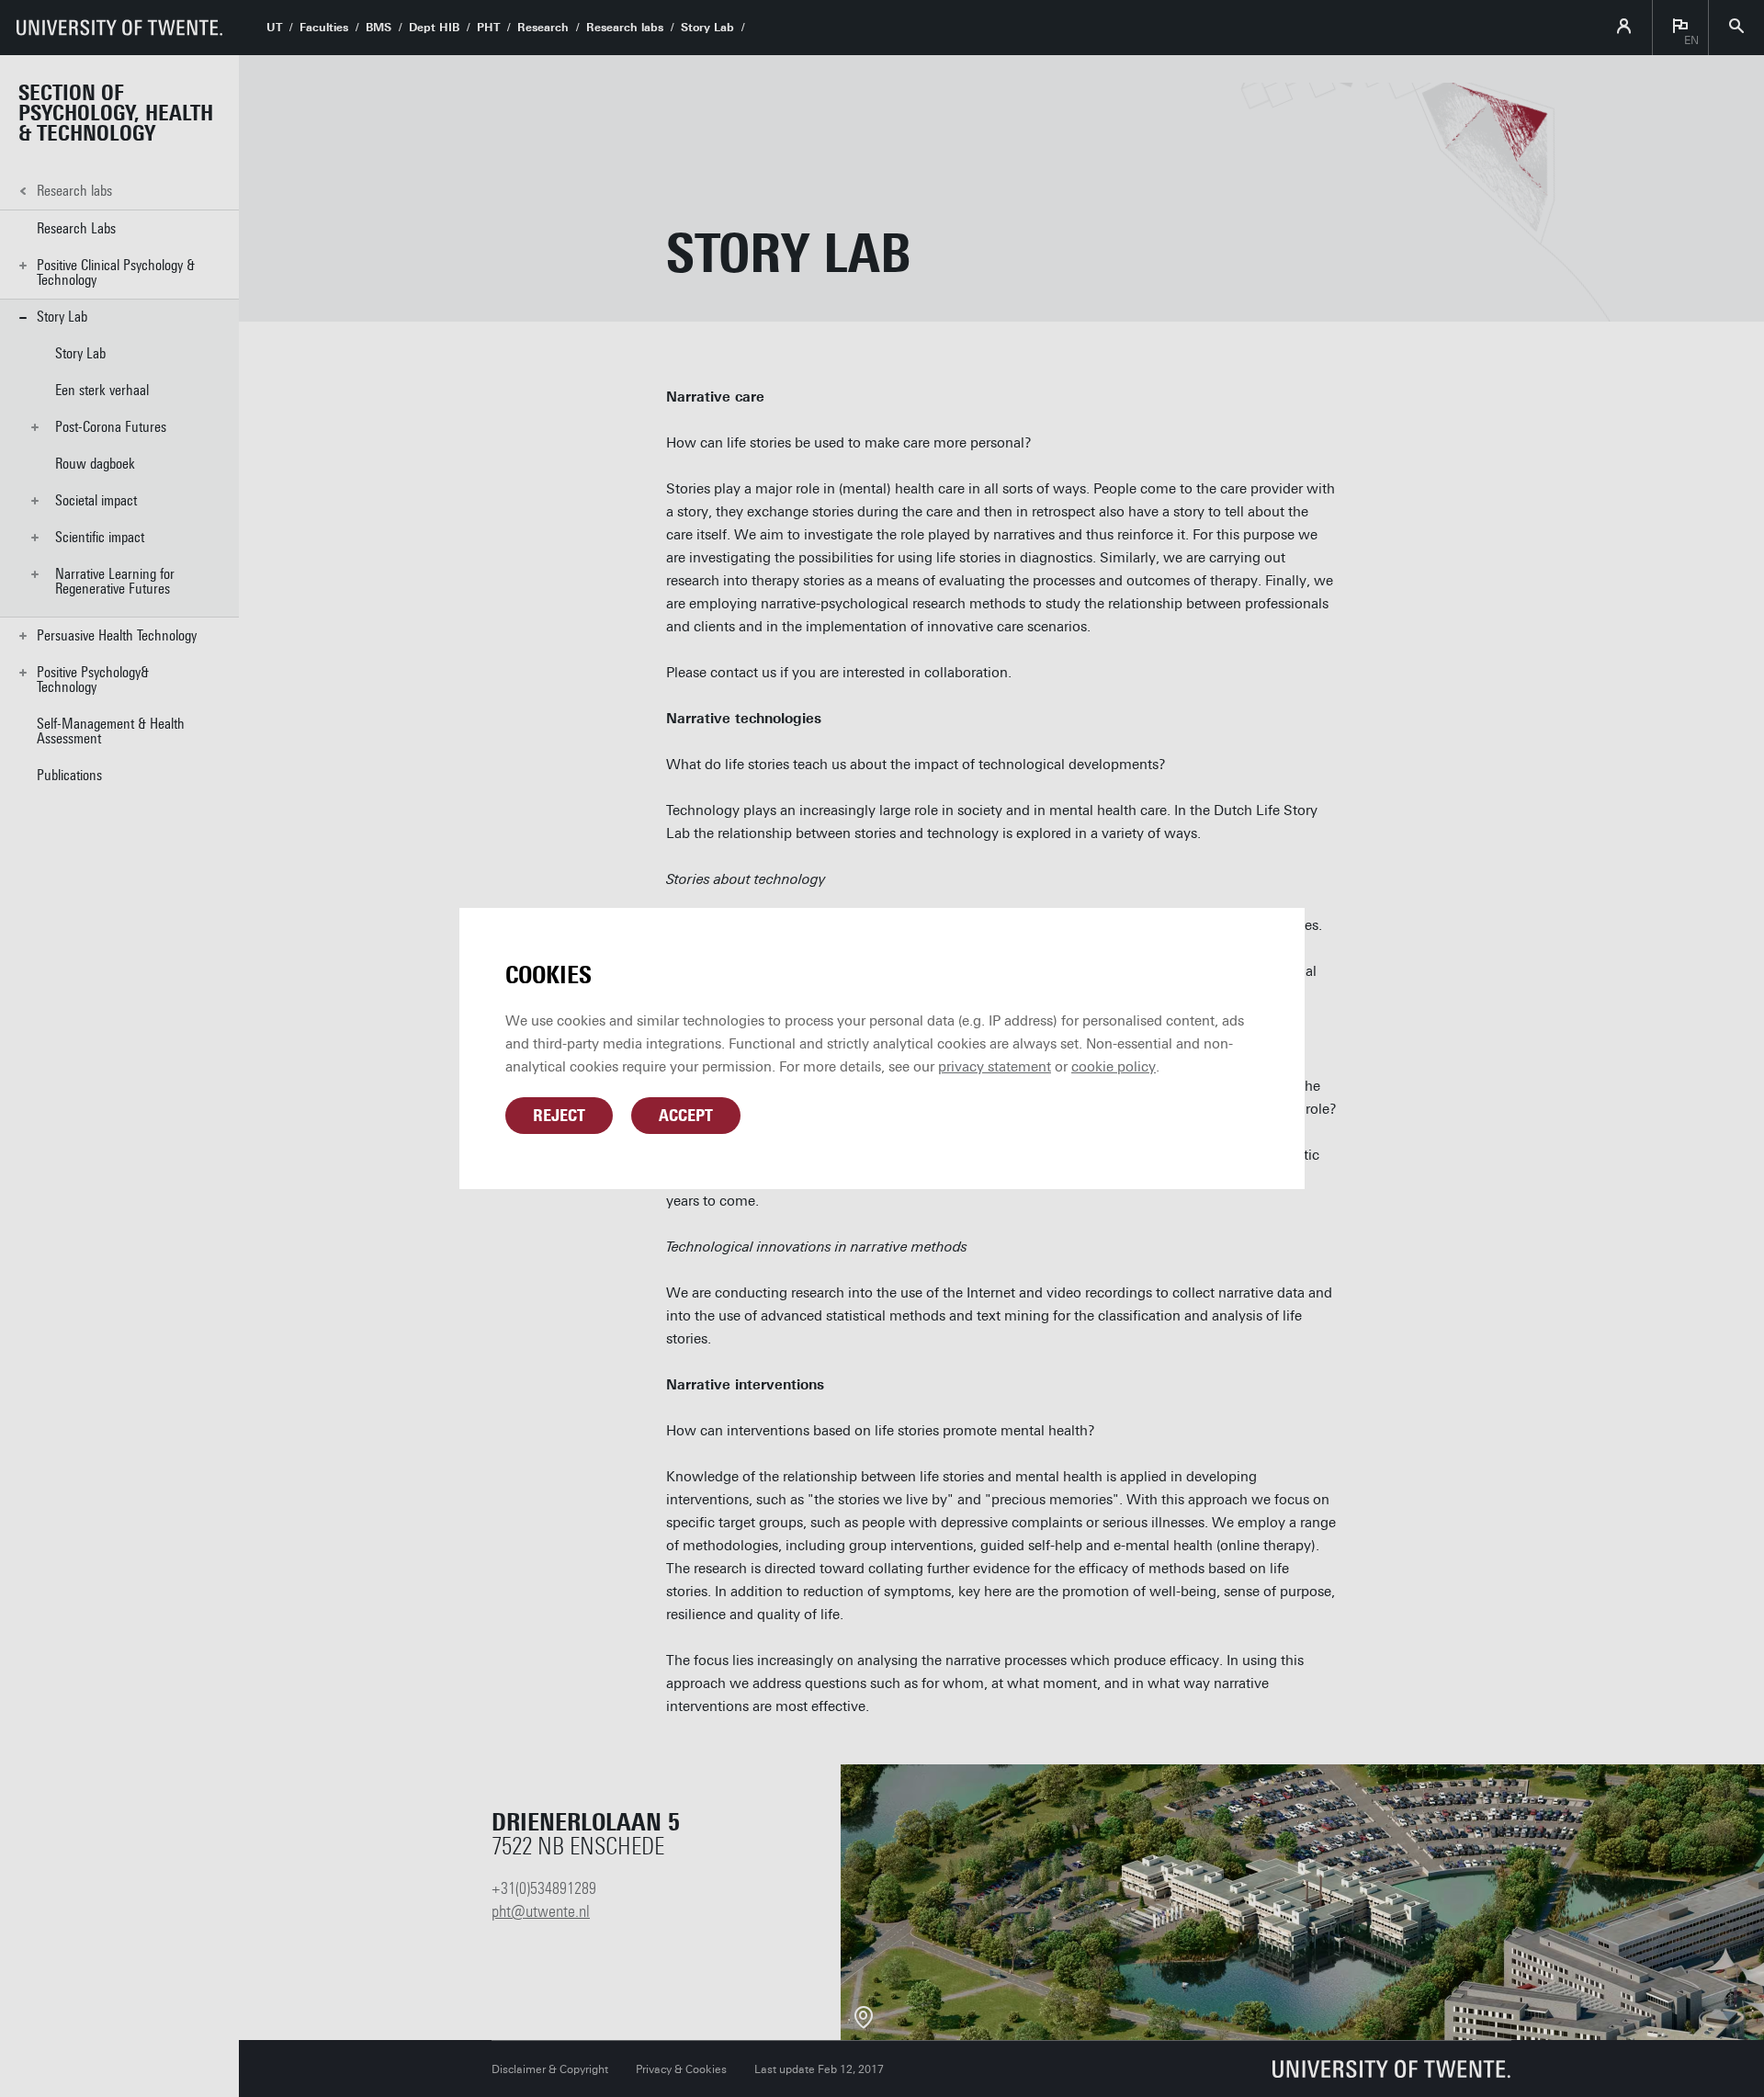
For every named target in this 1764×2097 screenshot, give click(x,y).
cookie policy (1114, 1067)
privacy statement (995, 1067)
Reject (559, 1116)
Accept (686, 1116)
